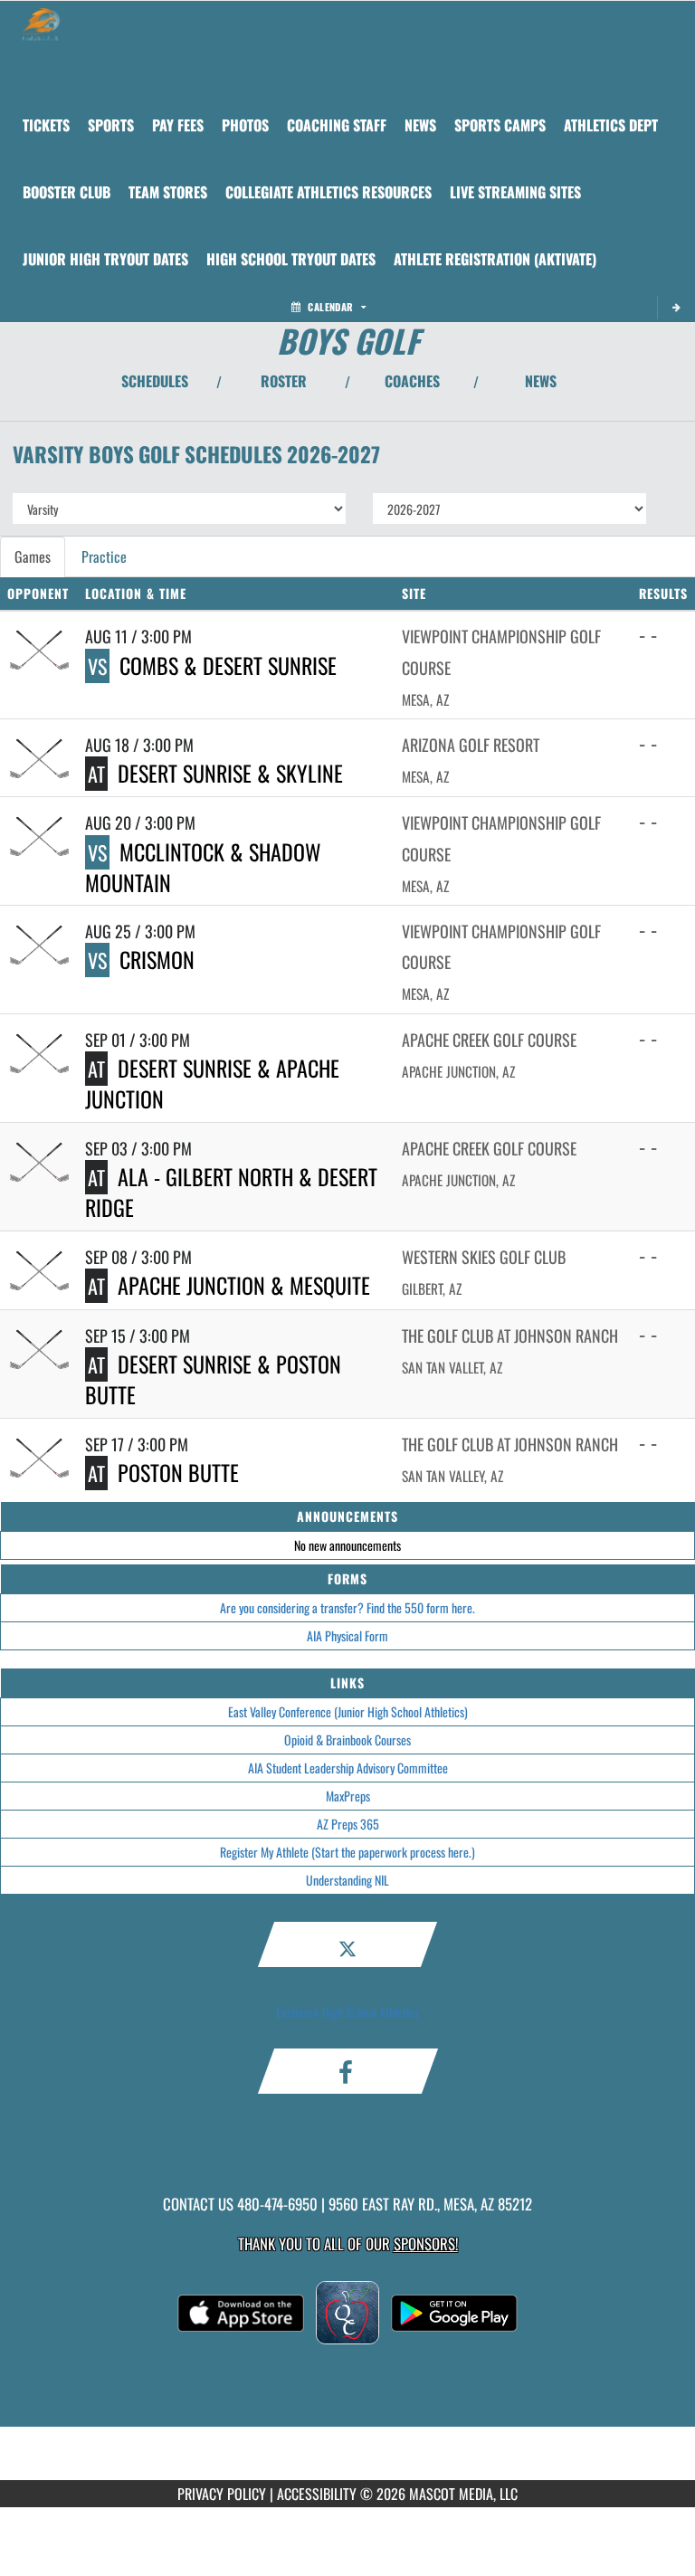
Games (33, 556)
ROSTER (284, 381)
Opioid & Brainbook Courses (347, 1740)
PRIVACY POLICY (222, 2494)
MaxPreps (348, 1796)
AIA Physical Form (347, 1635)
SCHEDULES (155, 381)
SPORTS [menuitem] (111, 125)
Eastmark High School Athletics (347, 2012)
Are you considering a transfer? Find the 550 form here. (347, 1607)
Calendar (330, 307)
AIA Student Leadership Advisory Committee (348, 1768)
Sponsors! (426, 2243)
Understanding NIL (347, 1880)
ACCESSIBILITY (317, 2494)
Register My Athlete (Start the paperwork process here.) (347, 1852)
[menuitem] (46, 125)
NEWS (541, 381)
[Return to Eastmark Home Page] (41, 24)
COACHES (412, 381)
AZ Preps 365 (348, 1824)
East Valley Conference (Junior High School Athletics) (348, 1711)
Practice (104, 556)
